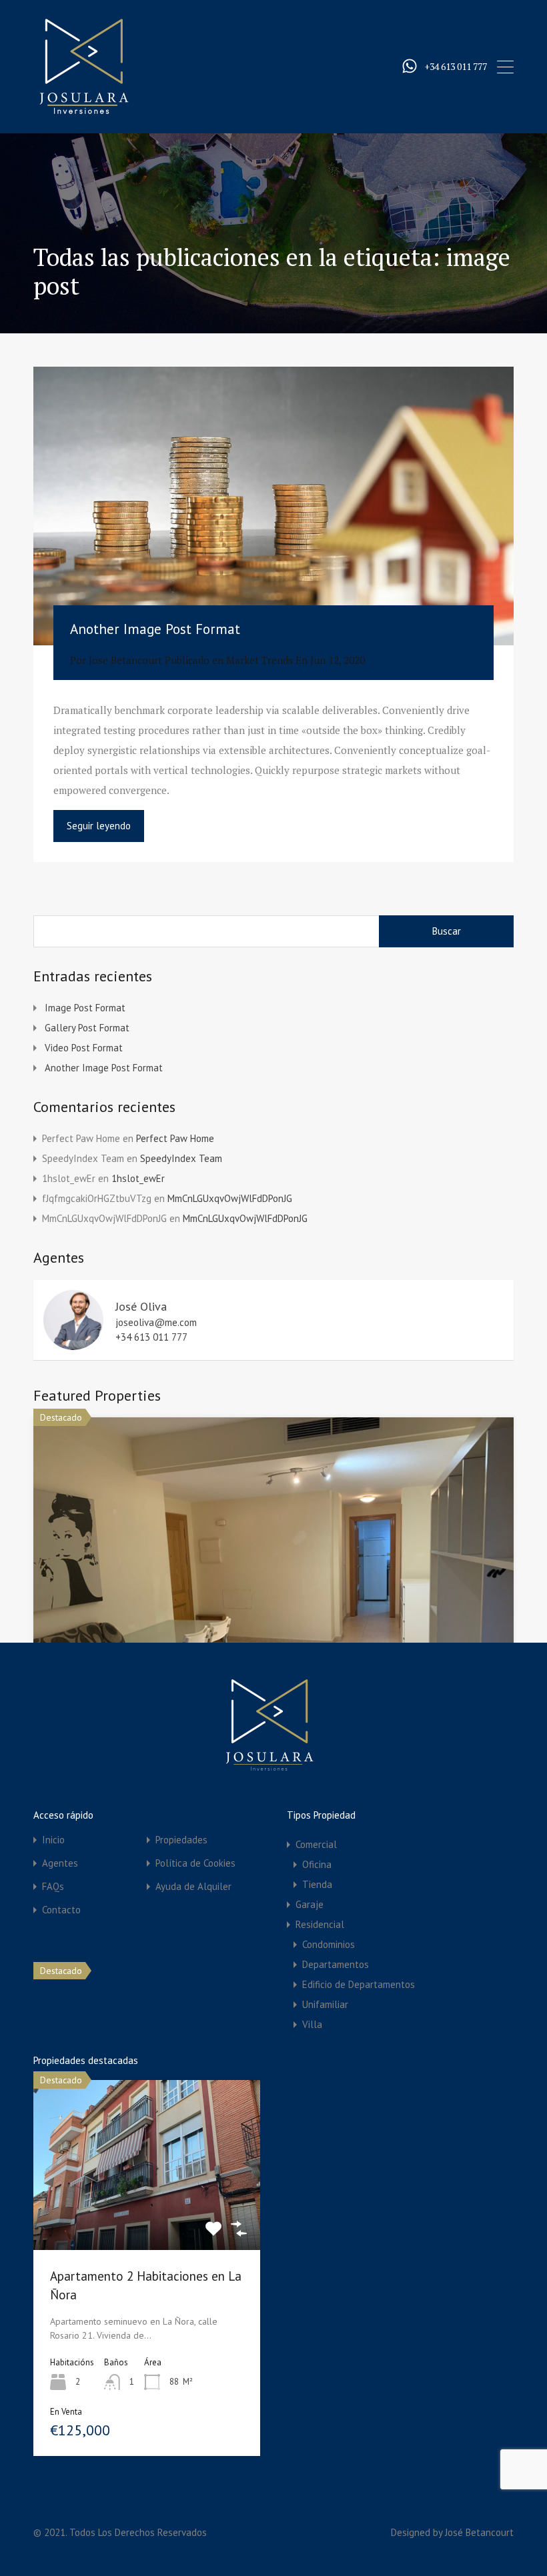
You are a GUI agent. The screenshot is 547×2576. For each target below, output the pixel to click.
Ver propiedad (147, 2215)
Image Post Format (85, 1008)
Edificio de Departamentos (359, 1984)
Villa (312, 2024)
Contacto (61, 1910)
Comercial (316, 1844)
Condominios (329, 1944)
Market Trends (259, 660)
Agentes (60, 1863)
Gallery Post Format (87, 1028)
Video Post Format (84, 1048)
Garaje (310, 1904)
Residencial (320, 1924)
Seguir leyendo (99, 826)
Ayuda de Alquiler (193, 1886)
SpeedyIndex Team (181, 1158)
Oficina (317, 1864)
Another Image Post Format (155, 629)
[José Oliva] (73, 1344)
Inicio (53, 1840)
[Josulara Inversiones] (83, 111)
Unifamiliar (325, 2004)
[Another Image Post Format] (273, 506)
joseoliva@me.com (156, 1323)
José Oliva (141, 1306)
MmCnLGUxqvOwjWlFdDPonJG (230, 1198)
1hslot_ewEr (138, 1178)
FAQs (53, 1886)
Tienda (317, 1884)
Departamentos (336, 1964)
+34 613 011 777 (456, 67)
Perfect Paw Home (175, 1138)
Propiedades (181, 1840)
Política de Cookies (195, 1863)
